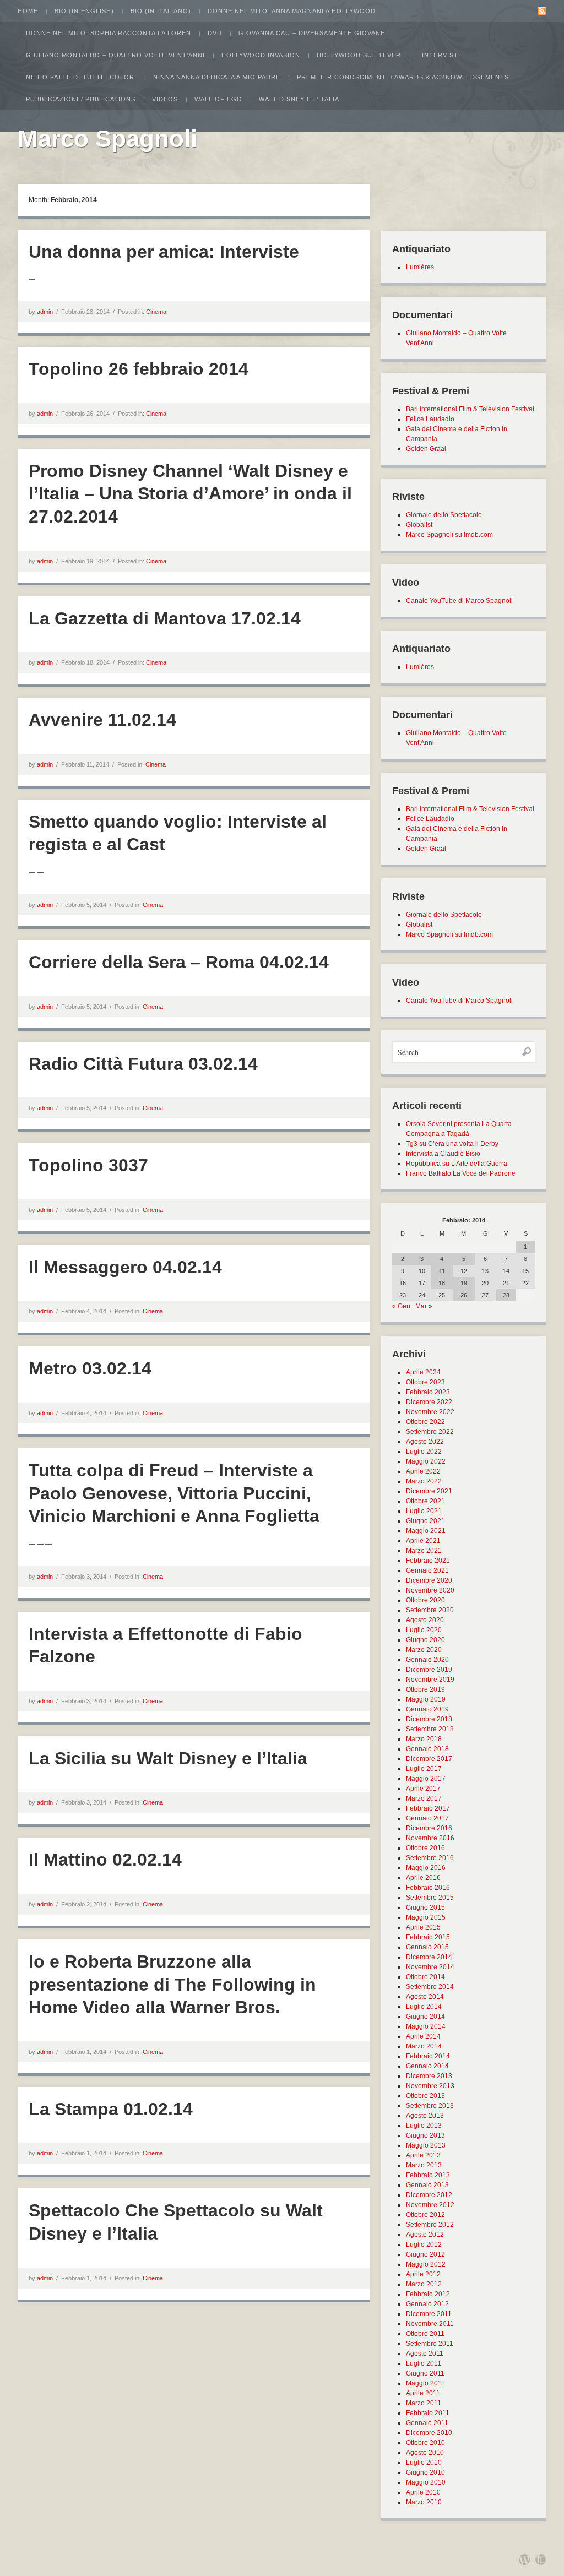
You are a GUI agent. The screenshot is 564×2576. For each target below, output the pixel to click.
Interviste (442, 55)
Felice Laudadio (430, 419)
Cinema (156, 312)
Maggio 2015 (426, 1917)
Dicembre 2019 (429, 1670)
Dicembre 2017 (429, 1759)
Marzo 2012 (424, 2284)
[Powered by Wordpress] (524, 2559)
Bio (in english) (84, 11)
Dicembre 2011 (429, 2314)
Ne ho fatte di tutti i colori (81, 77)
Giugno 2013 (425, 2135)
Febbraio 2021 (428, 1561)
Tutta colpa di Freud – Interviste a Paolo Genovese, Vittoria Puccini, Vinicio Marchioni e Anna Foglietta (174, 1493)
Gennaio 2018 (427, 1749)
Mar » (424, 1306)
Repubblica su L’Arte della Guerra (457, 1164)
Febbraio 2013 (428, 2175)
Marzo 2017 (424, 1798)
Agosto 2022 (425, 1442)
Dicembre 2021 (429, 1491)
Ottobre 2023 (425, 1382)
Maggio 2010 (426, 2482)
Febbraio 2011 (428, 2413)
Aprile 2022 (423, 1471)
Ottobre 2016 (425, 1848)
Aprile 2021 (423, 1541)
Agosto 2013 (425, 2116)
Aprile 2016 (423, 1878)
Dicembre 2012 (429, 2195)
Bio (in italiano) (161, 11)
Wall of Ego (218, 99)
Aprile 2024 (423, 1372)
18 (442, 1283)
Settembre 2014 (430, 1987)
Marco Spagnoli (107, 138)
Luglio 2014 (424, 2007)
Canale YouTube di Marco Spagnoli (459, 601)
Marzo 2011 (424, 2403)
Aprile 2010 (423, 2492)
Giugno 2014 (425, 2017)
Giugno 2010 (425, 2472)
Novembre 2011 (430, 2324)
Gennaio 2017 (427, 1818)
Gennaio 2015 (427, 1947)
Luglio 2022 (424, 1452)
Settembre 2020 (430, 1610)
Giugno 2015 (425, 1907)
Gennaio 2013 (427, 2185)
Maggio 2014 (426, 2026)
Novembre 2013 (430, 2086)
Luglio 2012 (424, 2245)
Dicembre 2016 (429, 1828)
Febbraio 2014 (428, 2056)
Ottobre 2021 (425, 1501)
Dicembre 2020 (429, 1580)
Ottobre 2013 (425, 2096)
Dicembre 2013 (429, 2076)
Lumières (420, 267)
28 (506, 1295)
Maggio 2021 (426, 1531)
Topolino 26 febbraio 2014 (139, 369)
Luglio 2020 (424, 1630)
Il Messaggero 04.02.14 (125, 1267)
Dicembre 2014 (429, 1957)
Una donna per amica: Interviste (164, 252)
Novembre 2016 (430, 1838)
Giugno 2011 (425, 2373)
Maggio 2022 (426, 1461)
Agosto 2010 (425, 2453)
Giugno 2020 (425, 1640)
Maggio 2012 (426, 2264)
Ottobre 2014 (425, 1977)
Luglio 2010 (424, 2463)
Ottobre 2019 (425, 1689)
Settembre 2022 (430, 1432)
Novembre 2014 (430, 1967)
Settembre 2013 (430, 2106)
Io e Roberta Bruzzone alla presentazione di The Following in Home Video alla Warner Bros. (172, 1984)
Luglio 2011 (424, 2363)
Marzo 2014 (424, 2046)
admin (45, 312)
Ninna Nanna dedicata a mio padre (217, 77)
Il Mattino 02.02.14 (105, 1860)
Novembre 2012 (430, 2205)
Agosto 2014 (425, 1997)
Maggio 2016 (426, 1868)
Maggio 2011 (425, 2383)
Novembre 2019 (430, 1680)
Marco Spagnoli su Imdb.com (449, 535)
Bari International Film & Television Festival (470, 409)
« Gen (401, 1306)
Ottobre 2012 (425, 2215)
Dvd (215, 33)
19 (464, 1283)
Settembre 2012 (430, 2225)
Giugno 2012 (425, 2254)
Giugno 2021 (425, 1521)
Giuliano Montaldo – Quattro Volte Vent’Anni (115, 55)
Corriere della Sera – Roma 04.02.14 (179, 962)
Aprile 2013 (423, 2155)
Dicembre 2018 (429, 1719)
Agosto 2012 (425, 2235)
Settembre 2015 (430, 1898)
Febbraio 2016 (428, 1888)
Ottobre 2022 (425, 1422)
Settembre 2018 (430, 1729)
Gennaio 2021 (427, 1570)
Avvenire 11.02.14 (102, 720)
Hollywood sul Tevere (361, 55)
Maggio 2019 (426, 1699)
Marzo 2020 (424, 1650)
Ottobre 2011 (425, 2334)
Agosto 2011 (425, 2354)
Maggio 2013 (426, 2145)
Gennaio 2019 (427, 1709)
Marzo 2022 (424, 1481)
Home (28, 11)
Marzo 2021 (424, 1551)
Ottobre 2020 (425, 1600)
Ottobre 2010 (425, 2443)
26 (464, 1295)
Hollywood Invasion (261, 55)
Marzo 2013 (424, 2165)
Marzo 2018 (424, 1739)
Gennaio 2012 (427, 2304)
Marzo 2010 (424, 2502)
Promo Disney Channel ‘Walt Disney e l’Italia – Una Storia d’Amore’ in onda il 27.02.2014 (190, 494)
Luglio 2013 (424, 2126)
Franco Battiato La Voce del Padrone (461, 1173)
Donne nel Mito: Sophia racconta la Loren (109, 33)
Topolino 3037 (88, 1165)
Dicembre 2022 (429, 1402)
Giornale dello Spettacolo (444, 515)
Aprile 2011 (423, 2393)
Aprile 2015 (423, 1927)
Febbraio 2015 (428, 1937)
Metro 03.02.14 (90, 1368)
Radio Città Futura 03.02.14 (143, 1064)
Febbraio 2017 (428, 1808)
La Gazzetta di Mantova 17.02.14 (165, 618)
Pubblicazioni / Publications (81, 99)
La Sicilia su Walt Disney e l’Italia (168, 1758)
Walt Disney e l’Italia (299, 99)
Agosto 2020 (425, 1620)
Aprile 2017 (423, 1789)
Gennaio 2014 (427, 2066)
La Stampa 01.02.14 (111, 2109)
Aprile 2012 (423, 2274)
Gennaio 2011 (427, 2423)
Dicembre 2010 (429, 2433)
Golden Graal (426, 449)
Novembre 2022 (430, 1412)
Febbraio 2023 (428, 1392)
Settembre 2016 (430, 1858)
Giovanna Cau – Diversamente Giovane (312, 33)
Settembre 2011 (430, 2344)
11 (442, 1271)
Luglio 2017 (424, 1769)
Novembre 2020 (430, 1590)
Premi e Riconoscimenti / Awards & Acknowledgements (403, 77)
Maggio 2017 (426, 1779)
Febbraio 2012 (428, 2294)
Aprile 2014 (423, 2036)
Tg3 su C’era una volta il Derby (452, 1144)
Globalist (419, 525)
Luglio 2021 (424, 1511)
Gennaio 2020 (427, 1660)
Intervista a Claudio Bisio (443, 1154)
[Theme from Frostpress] (541, 2559)
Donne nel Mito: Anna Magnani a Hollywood (292, 11)
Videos (165, 99)
